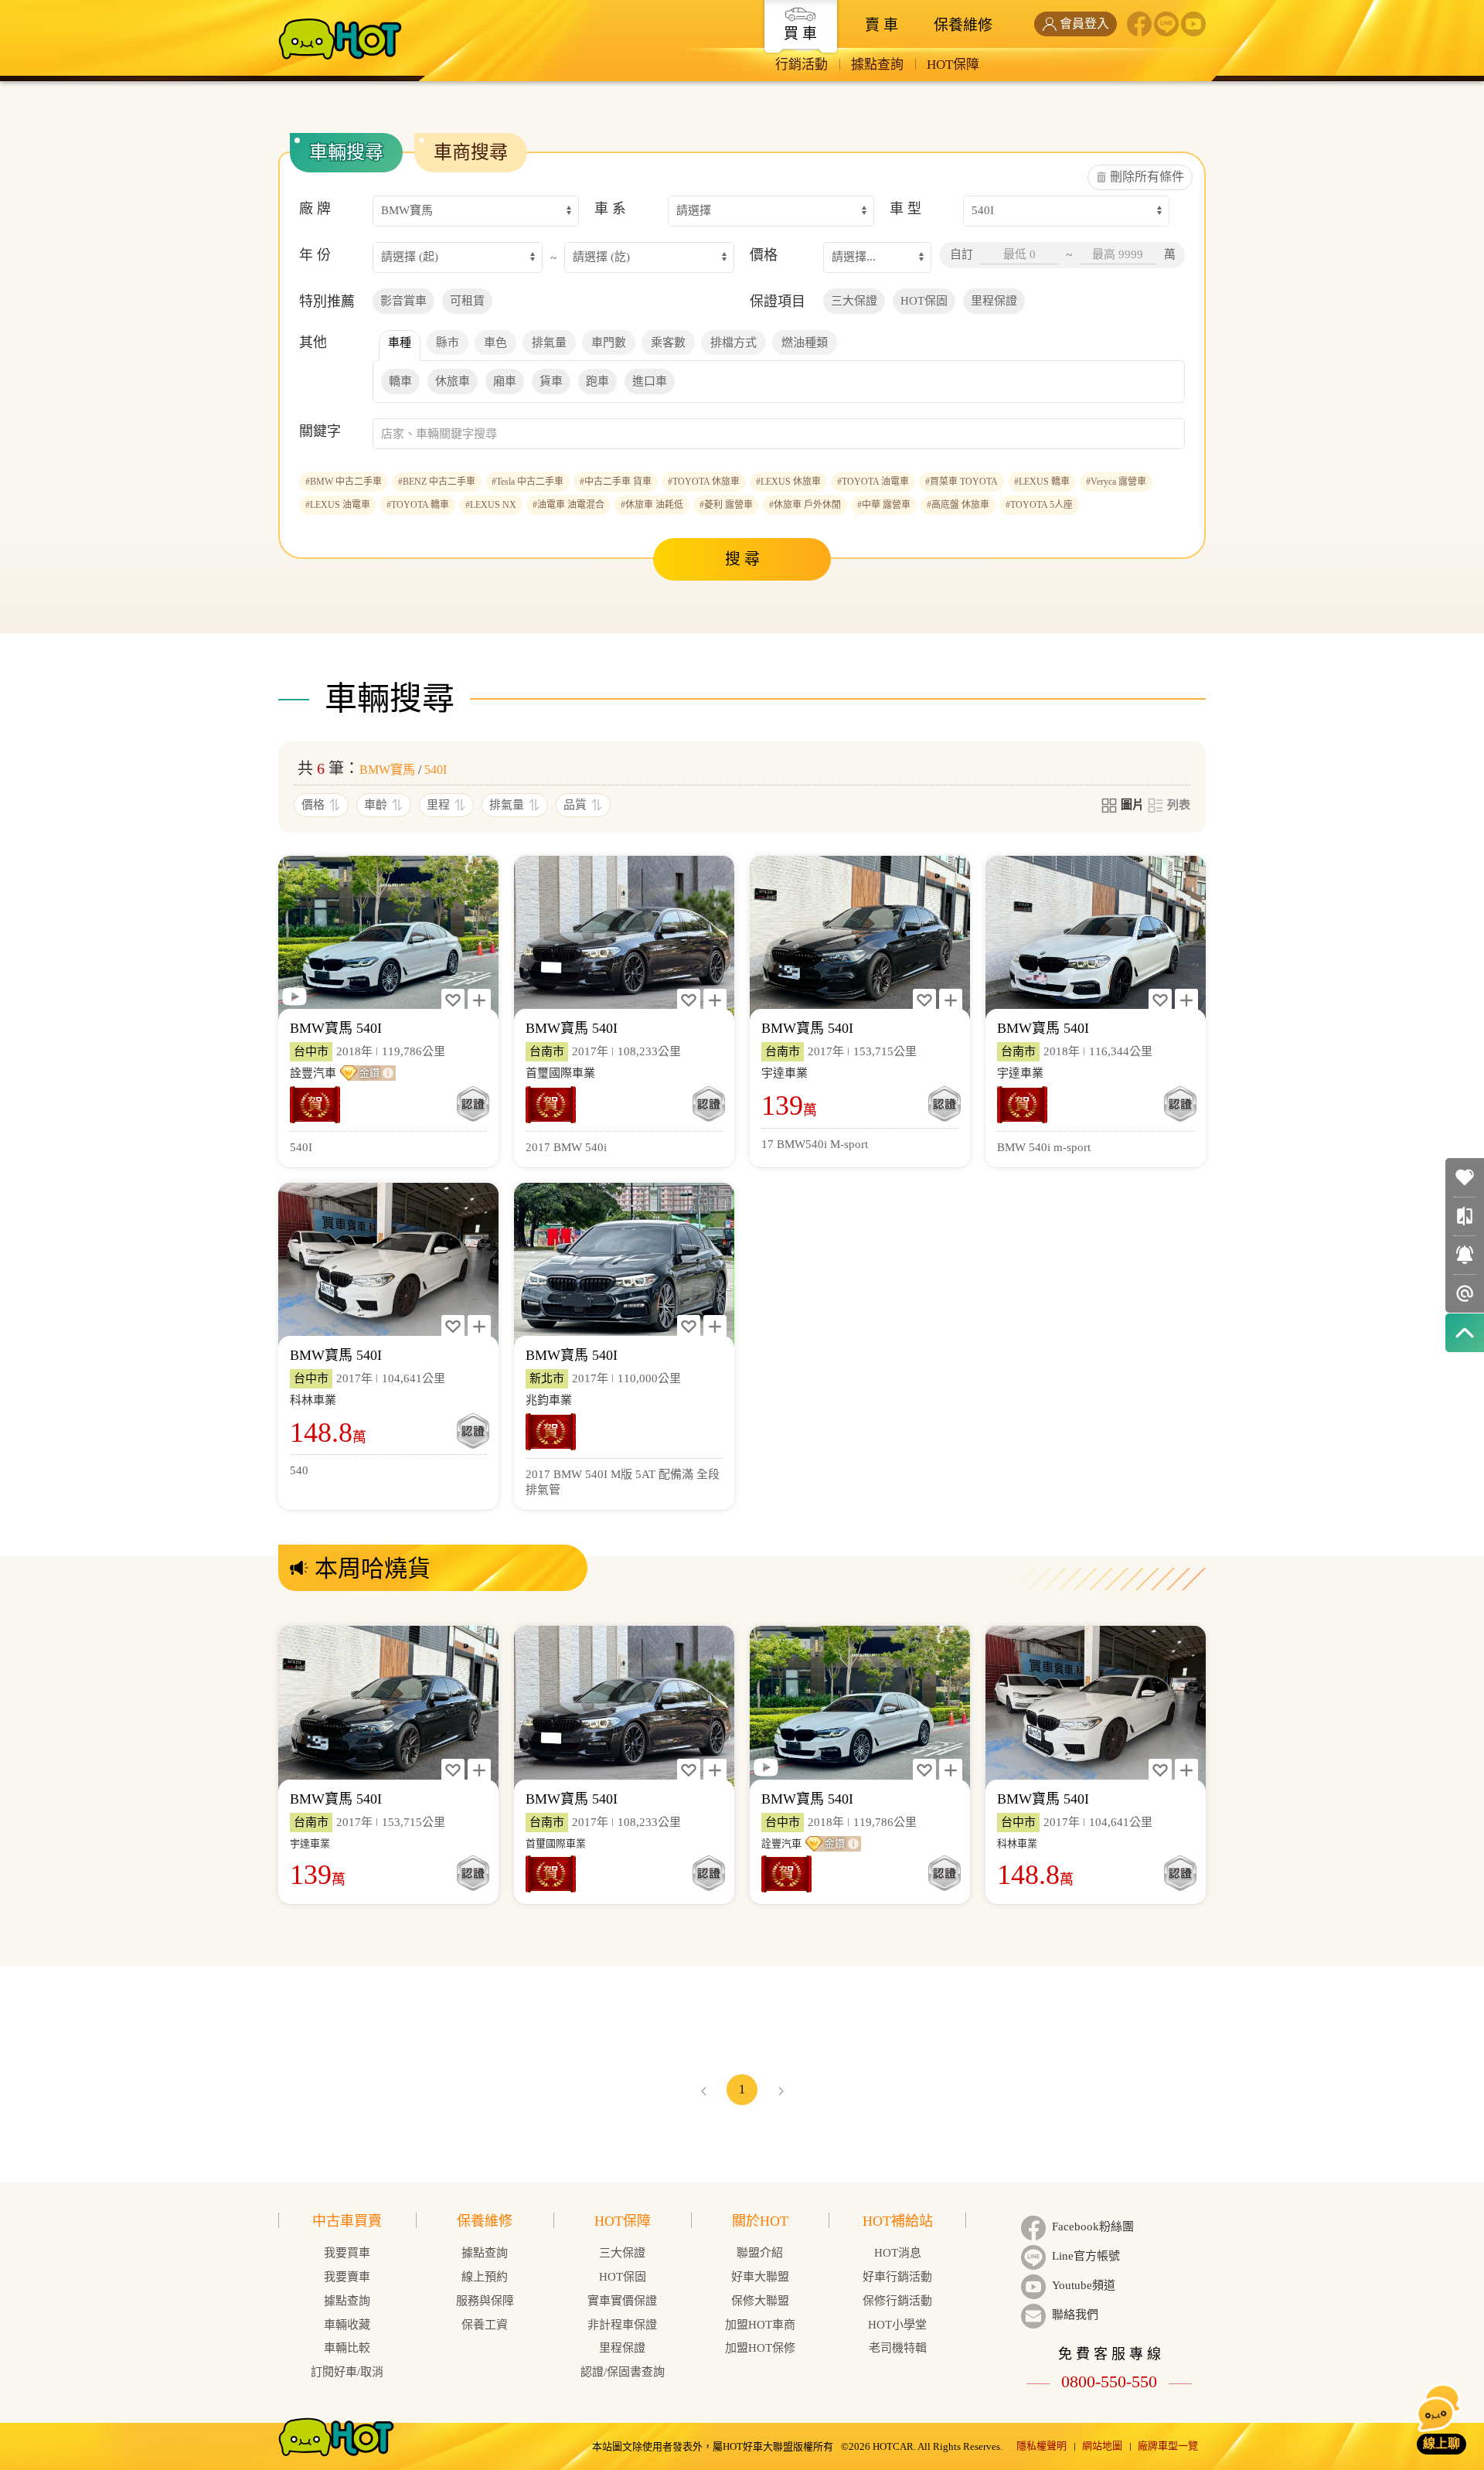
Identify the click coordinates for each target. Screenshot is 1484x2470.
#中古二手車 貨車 (616, 482)
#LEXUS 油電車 (338, 505)
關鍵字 (320, 431)
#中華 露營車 (884, 505)
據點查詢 (877, 65)
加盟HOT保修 (760, 2348)
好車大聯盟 (760, 2277)
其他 (313, 342)
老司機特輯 (898, 2348)
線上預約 (485, 2277)
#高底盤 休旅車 (958, 505)
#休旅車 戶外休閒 (805, 505)
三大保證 (622, 2253)
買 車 (800, 34)
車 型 (905, 209)
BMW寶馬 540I (336, 1028)
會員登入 (1084, 24)
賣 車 (882, 25)
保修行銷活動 (897, 2301)
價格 (764, 255)
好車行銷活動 (897, 2277)
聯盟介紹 (760, 2253)
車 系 (610, 209)
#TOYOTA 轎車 (418, 505)
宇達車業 (785, 1073)
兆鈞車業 (549, 1400)
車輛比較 (347, 2348)
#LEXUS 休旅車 (788, 482)
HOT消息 (898, 2253)
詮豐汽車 (313, 1073)
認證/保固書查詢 (623, 2372)
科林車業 (313, 1400)
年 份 (315, 255)
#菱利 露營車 (726, 505)
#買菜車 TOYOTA (962, 482)
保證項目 (778, 302)
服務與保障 (485, 2301)
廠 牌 (315, 209)
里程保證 (622, 2348)
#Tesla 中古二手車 (528, 482)
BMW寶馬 (387, 770)
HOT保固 (623, 2277)
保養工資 (485, 2325)
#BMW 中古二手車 (344, 482)
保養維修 (963, 25)
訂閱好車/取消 (347, 2372)
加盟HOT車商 (760, 2325)
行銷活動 (802, 65)
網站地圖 (1102, 2446)
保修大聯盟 (760, 2301)
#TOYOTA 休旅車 (704, 482)
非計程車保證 (622, 2325)
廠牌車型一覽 (1168, 2446)
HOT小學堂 (897, 2325)
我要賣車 (347, 2277)
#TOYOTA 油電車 (873, 482)
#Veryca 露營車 (1116, 482)
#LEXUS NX (491, 505)
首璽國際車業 (560, 1073)
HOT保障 (953, 65)
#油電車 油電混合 (568, 505)
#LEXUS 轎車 (1042, 482)
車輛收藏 (347, 2325)
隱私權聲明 (1042, 2446)
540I (436, 770)
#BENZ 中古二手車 (437, 482)
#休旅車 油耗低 (652, 505)
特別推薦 (327, 302)
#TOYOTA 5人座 (1039, 505)
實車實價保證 (622, 2301)
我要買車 (347, 2253)
